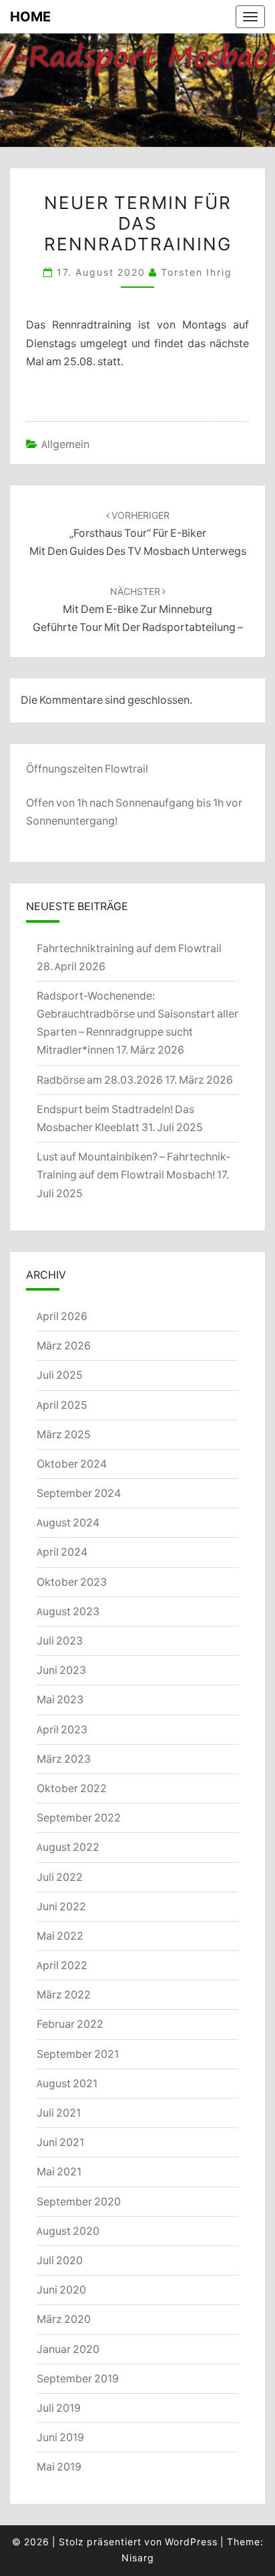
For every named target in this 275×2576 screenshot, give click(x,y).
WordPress (191, 2542)
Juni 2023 (61, 1670)
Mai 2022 (60, 1936)
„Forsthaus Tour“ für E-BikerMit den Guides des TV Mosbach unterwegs (138, 533)
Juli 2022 (60, 1877)
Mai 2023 (60, 1699)
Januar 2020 (68, 2349)
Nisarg (138, 2558)
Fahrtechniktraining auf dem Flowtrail (129, 948)
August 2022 (68, 1847)
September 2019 (78, 2378)
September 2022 (79, 1817)
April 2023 (62, 1729)
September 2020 (79, 2201)
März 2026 (64, 1345)
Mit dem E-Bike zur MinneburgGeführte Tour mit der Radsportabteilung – (138, 610)
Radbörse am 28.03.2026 (100, 1080)
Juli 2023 (60, 1641)
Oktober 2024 (72, 1464)
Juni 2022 (61, 1906)
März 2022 (64, 1994)
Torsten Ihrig (197, 272)
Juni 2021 (60, 2142)
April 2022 (62, 1965)
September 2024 (79, 1493)
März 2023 (64, 1759)
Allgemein (65, 444)
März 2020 (64, 2319)
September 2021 (78, 2054)
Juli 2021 (59, 2113)
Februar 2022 (70, 2024)
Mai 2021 (59, 2171)
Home (30, 16)
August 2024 (68, 1522)
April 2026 (62, 1316)
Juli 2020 (60, 2260)
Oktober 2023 (72, 1582)
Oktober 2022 (72, 1788)
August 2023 (68, 1611)
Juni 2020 (61, 2290)
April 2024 (62, 1552)
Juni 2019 (60, 2437)
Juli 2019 (59, 2408)
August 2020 (68, 2231)
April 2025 (62, 1405)
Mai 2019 (59, 2466)
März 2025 (64, 1434)
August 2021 (67, 2083)
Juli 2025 (60, 1375)
